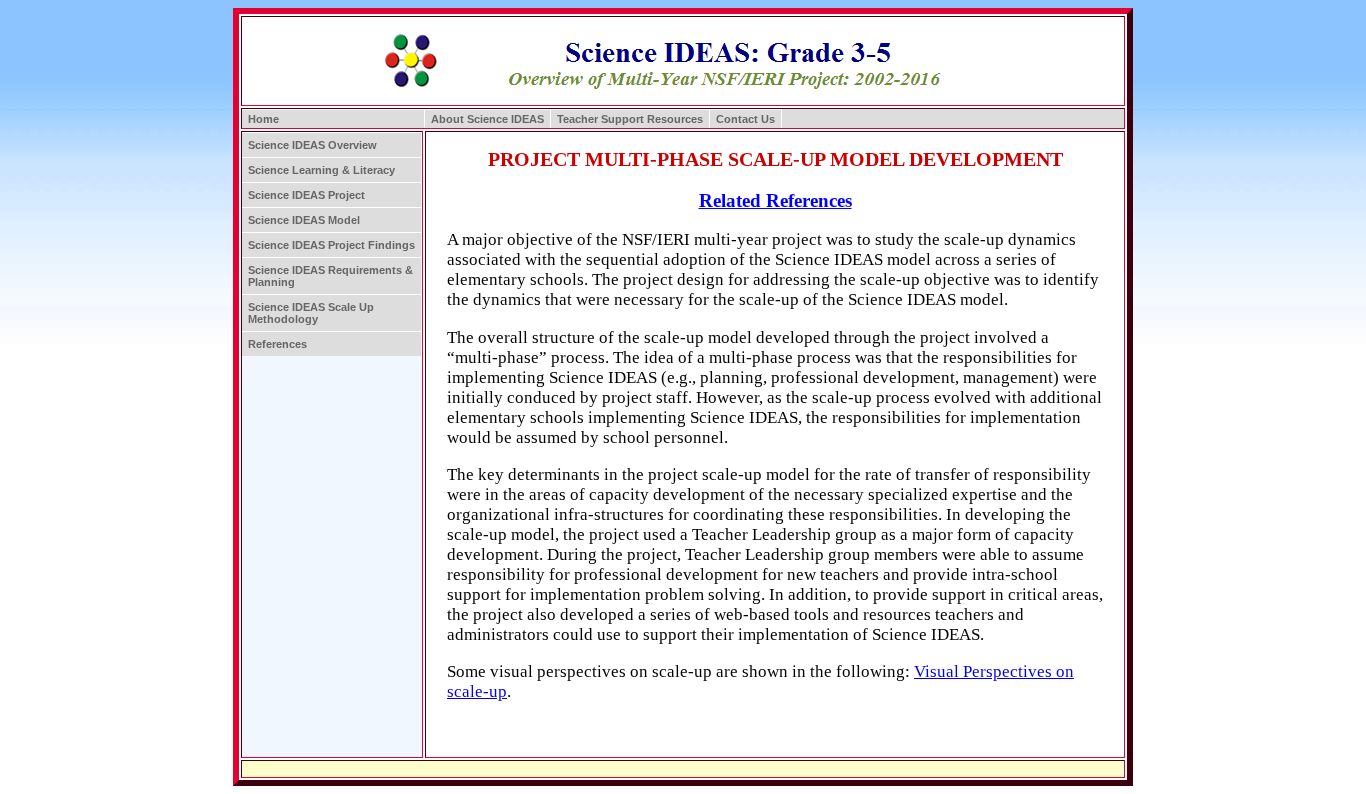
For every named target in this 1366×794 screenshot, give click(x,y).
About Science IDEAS (487, 119)
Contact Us (745, 119)
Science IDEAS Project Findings (331, 245)
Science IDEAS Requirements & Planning (330, 276)
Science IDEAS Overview (312, 145)
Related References (775, 200)
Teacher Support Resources (630, 119)
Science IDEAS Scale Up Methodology (311, 313)
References (277, 344)
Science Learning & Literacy (321, 170)
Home (263, 119)
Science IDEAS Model (304, 220)
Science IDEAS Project (306, 195)
